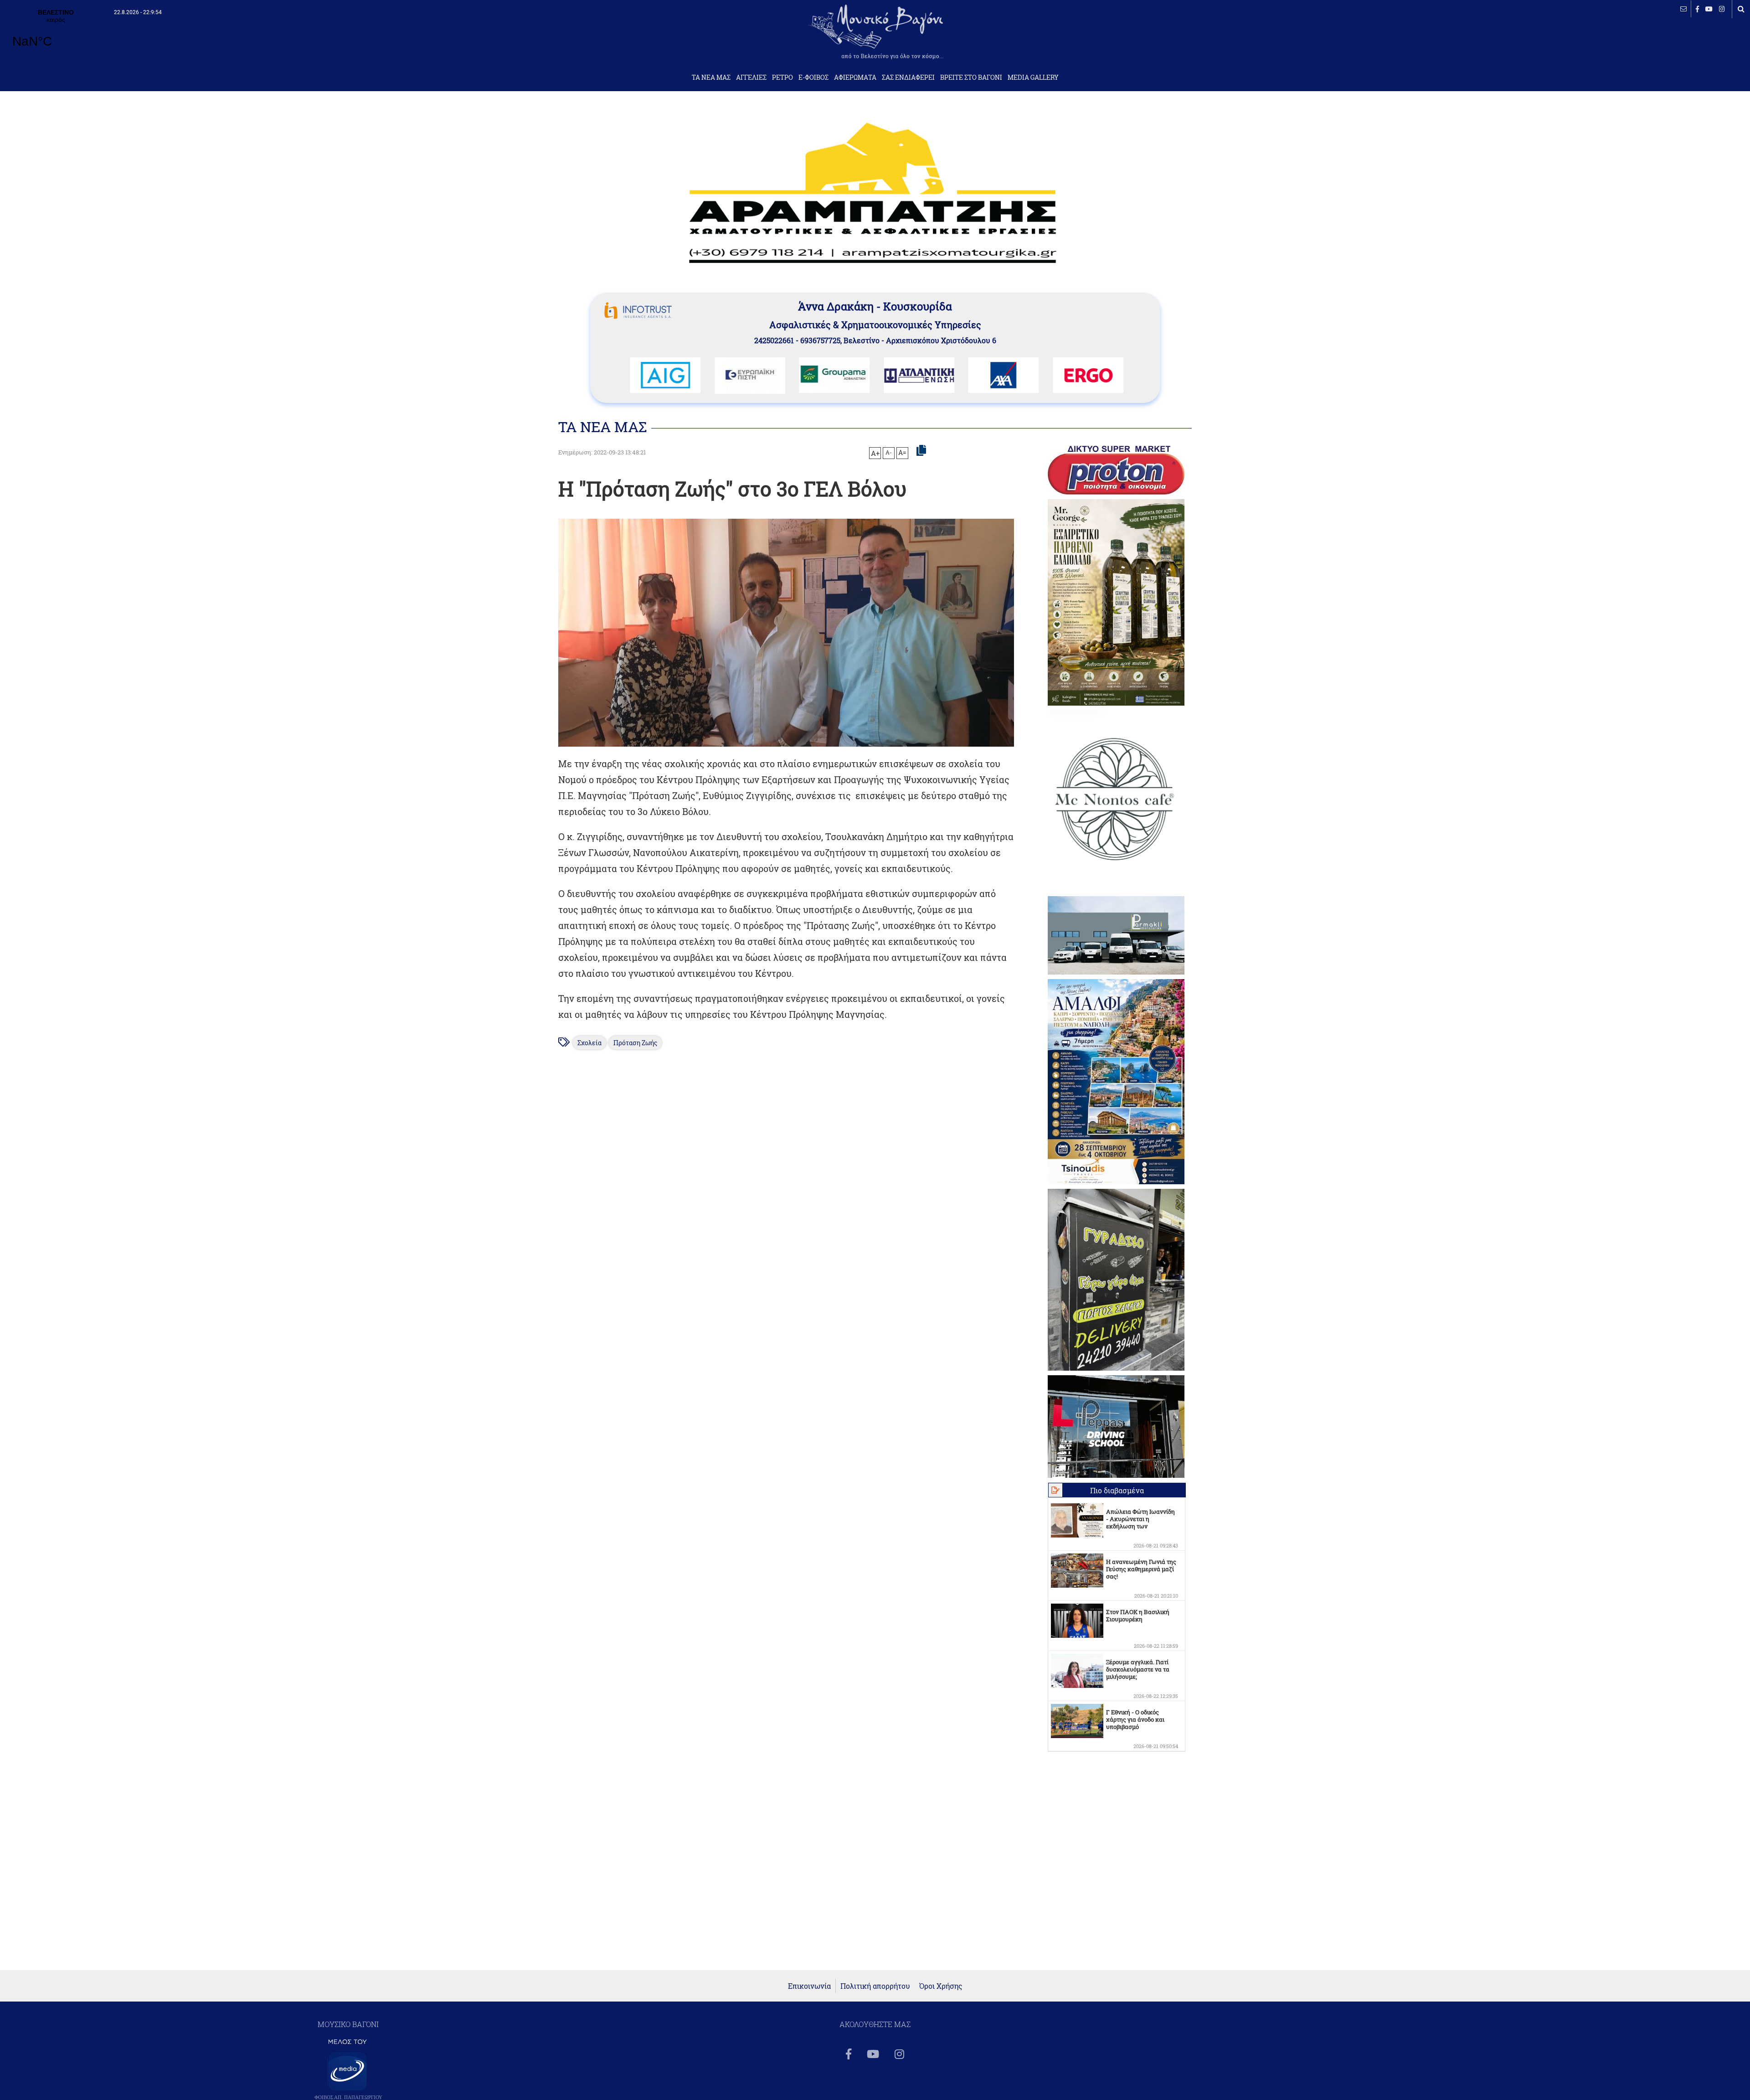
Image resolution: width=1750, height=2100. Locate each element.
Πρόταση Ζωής (635, 1043)
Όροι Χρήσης (941, 1986)
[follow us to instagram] (1722, 9)
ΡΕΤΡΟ (782, 77)
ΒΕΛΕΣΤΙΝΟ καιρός (56, 34)
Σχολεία (589, 1043)
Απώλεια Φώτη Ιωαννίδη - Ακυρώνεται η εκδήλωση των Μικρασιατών (1140, 1522)
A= (902, 453)
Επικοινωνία (809, 1986)
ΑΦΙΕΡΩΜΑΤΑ (855, 77)
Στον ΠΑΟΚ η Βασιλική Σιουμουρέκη (1138, 1615)
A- (889, 452)
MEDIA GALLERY (1033, 77)
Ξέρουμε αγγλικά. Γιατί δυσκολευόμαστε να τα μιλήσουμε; (1138, 1669)
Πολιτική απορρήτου (875, 1986)
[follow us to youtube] (1709, 9)
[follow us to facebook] (1697, 9)
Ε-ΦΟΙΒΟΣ (813, 77)
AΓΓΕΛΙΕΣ (751, 77)
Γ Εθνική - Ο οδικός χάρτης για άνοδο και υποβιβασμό (1135, 1719)
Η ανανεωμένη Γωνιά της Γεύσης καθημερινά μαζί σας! (1141, 1569)
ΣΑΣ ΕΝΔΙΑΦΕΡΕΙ (908, 77)
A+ (875, 453)
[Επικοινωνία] (1683, 9)
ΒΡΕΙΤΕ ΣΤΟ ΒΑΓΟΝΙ (971, 77)
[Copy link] (921, 451)
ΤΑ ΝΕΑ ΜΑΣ (711, 77)
